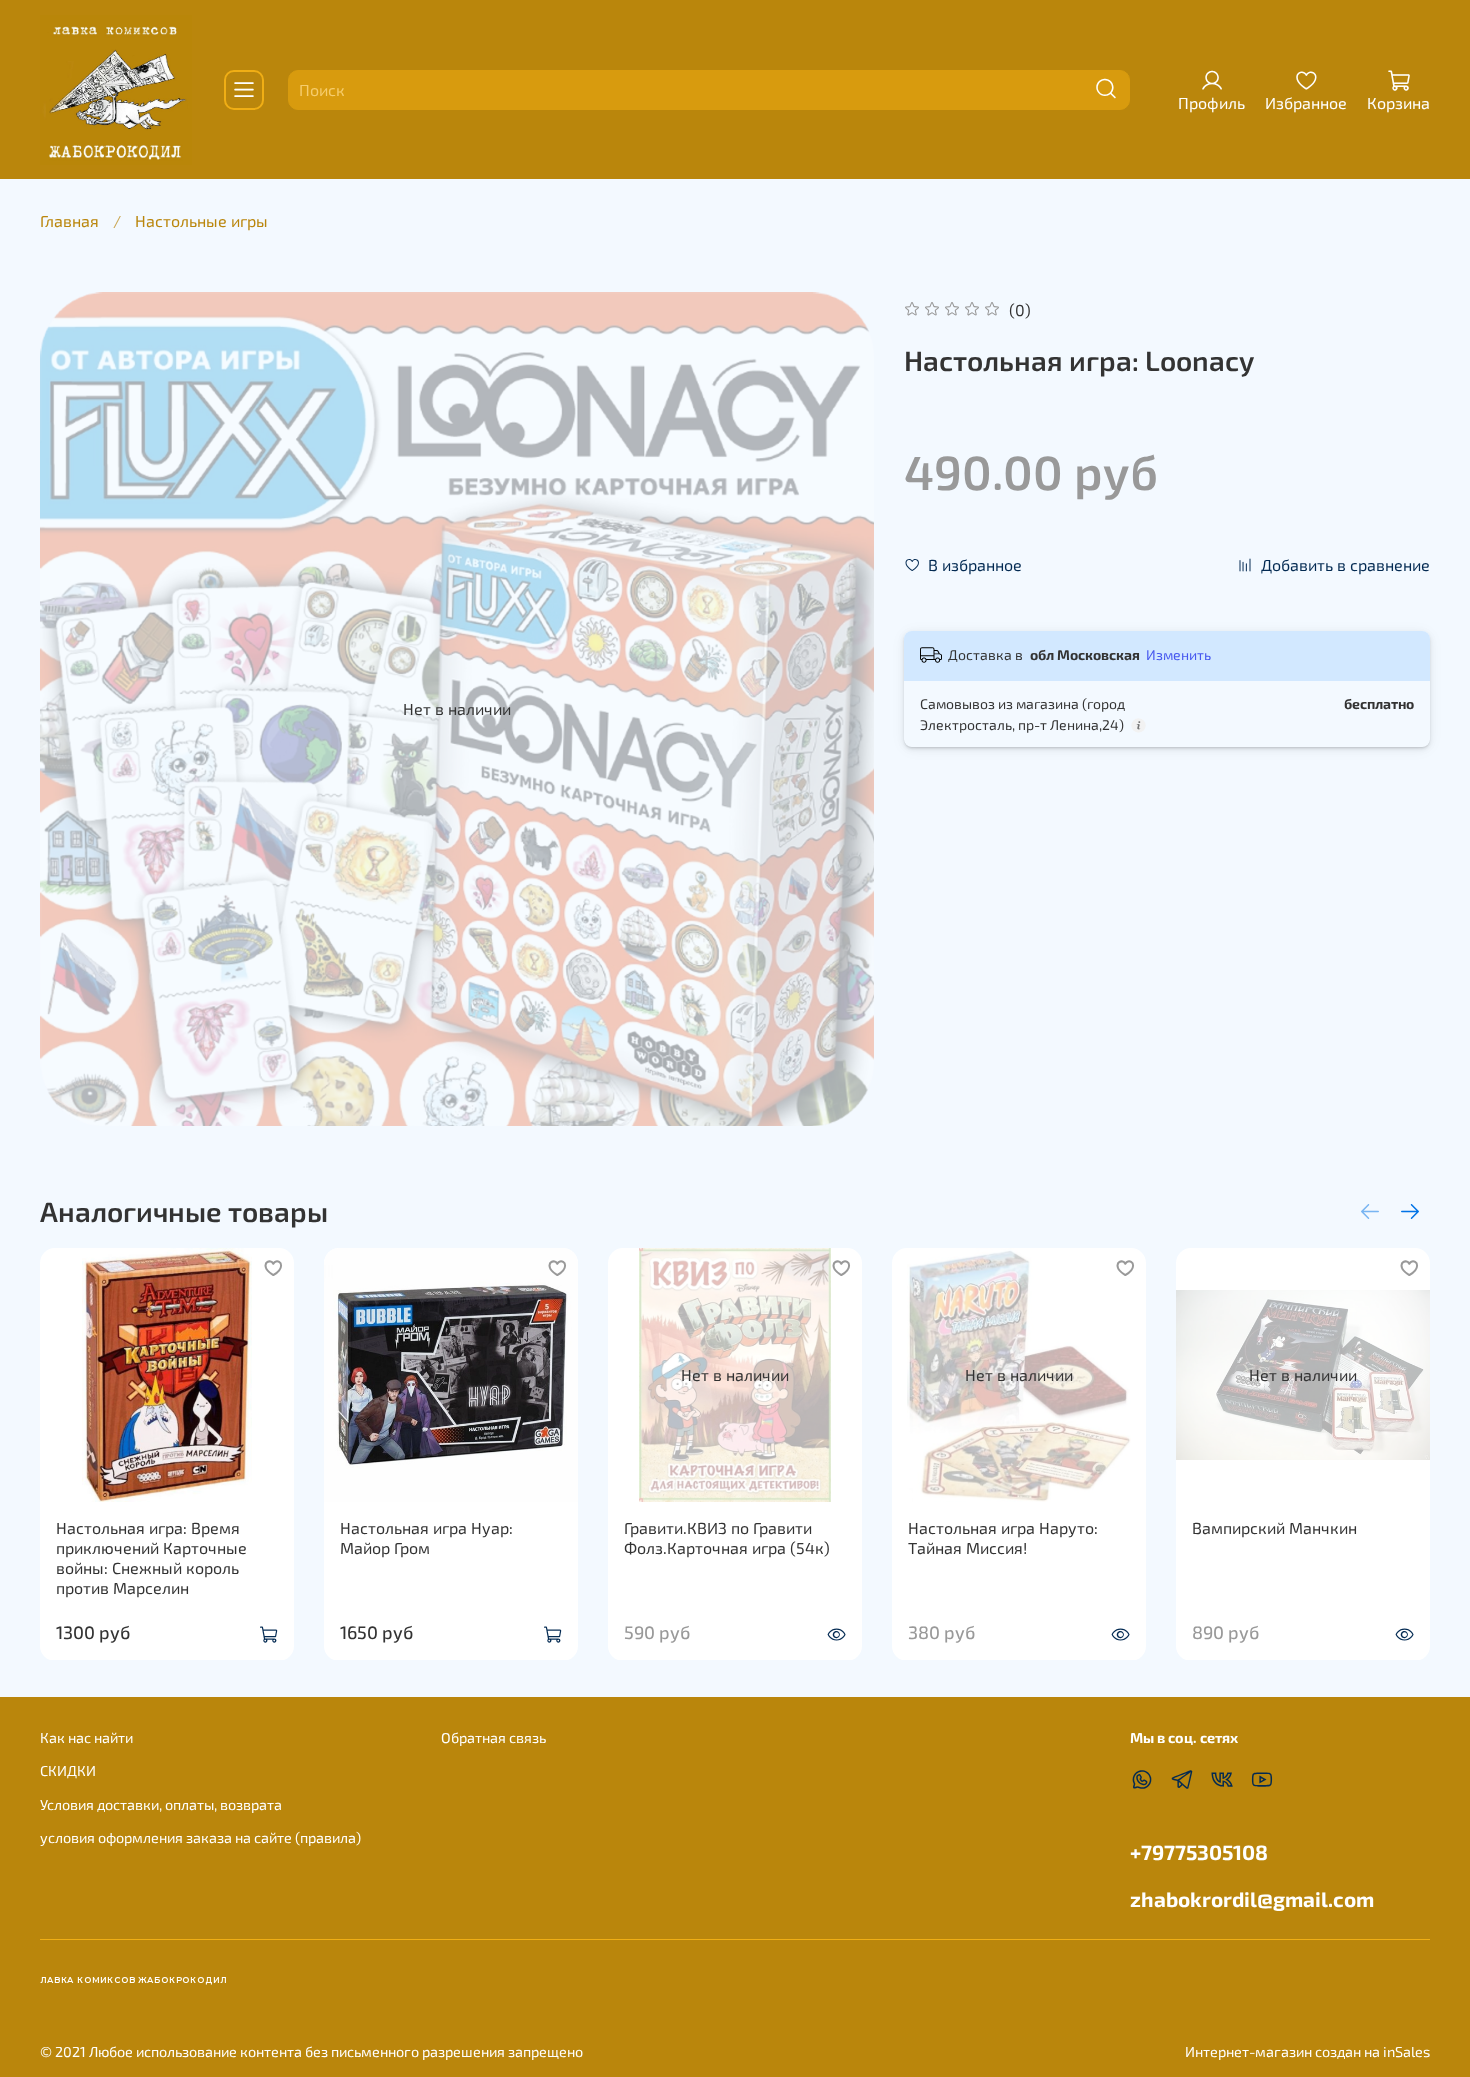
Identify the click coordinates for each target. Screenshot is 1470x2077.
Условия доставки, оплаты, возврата (161, 1804)
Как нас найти (86, 1737)
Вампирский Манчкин (1274, 1527)
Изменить (1178, 654)
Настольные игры (201, 220)
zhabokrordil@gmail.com (1252, 1898)
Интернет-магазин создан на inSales (1307, 2051)
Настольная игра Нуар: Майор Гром (426, 1537)
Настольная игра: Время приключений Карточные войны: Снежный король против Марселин (151, 1557)
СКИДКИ (68, 1770)
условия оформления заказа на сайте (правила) (200, 1837)
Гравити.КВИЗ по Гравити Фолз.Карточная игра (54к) (727, 1537)
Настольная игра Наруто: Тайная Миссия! (1003, 1537)
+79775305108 (1199, 1851)
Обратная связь (493, 1737)
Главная (69, 220)
